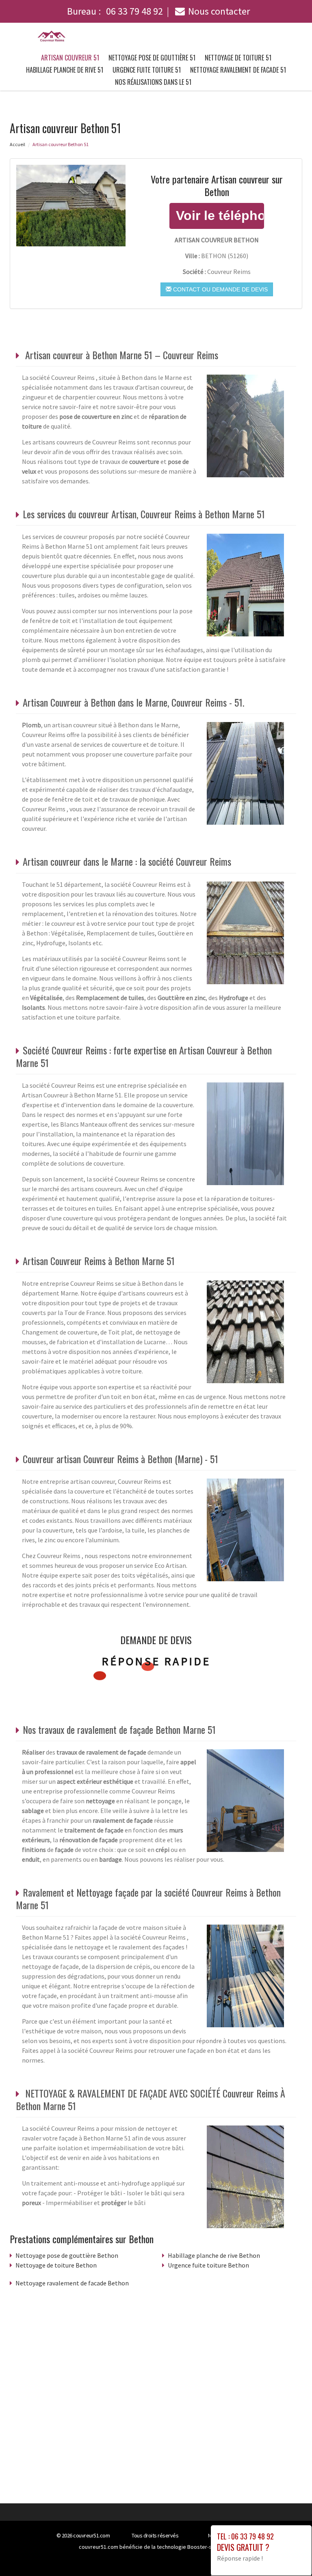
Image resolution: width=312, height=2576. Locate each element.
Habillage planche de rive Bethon (214, 2255)
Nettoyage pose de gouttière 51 (152, 58)
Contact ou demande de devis (220, 289)
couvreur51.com (91, 2535)
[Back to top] (290, 2554)
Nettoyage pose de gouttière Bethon (67, 2255)
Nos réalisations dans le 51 (153, 82)
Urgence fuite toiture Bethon (208, 2265)
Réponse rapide (156, 1661)
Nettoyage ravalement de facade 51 (238, 70)
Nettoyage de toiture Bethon (56, 2265)
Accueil (17, 144)
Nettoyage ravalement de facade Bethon (72, 2283)
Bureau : (115, 11)
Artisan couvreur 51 (70, 58)
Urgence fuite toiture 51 (147, 70)
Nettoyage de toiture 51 (238, 58)
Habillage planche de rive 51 (65, 70)
